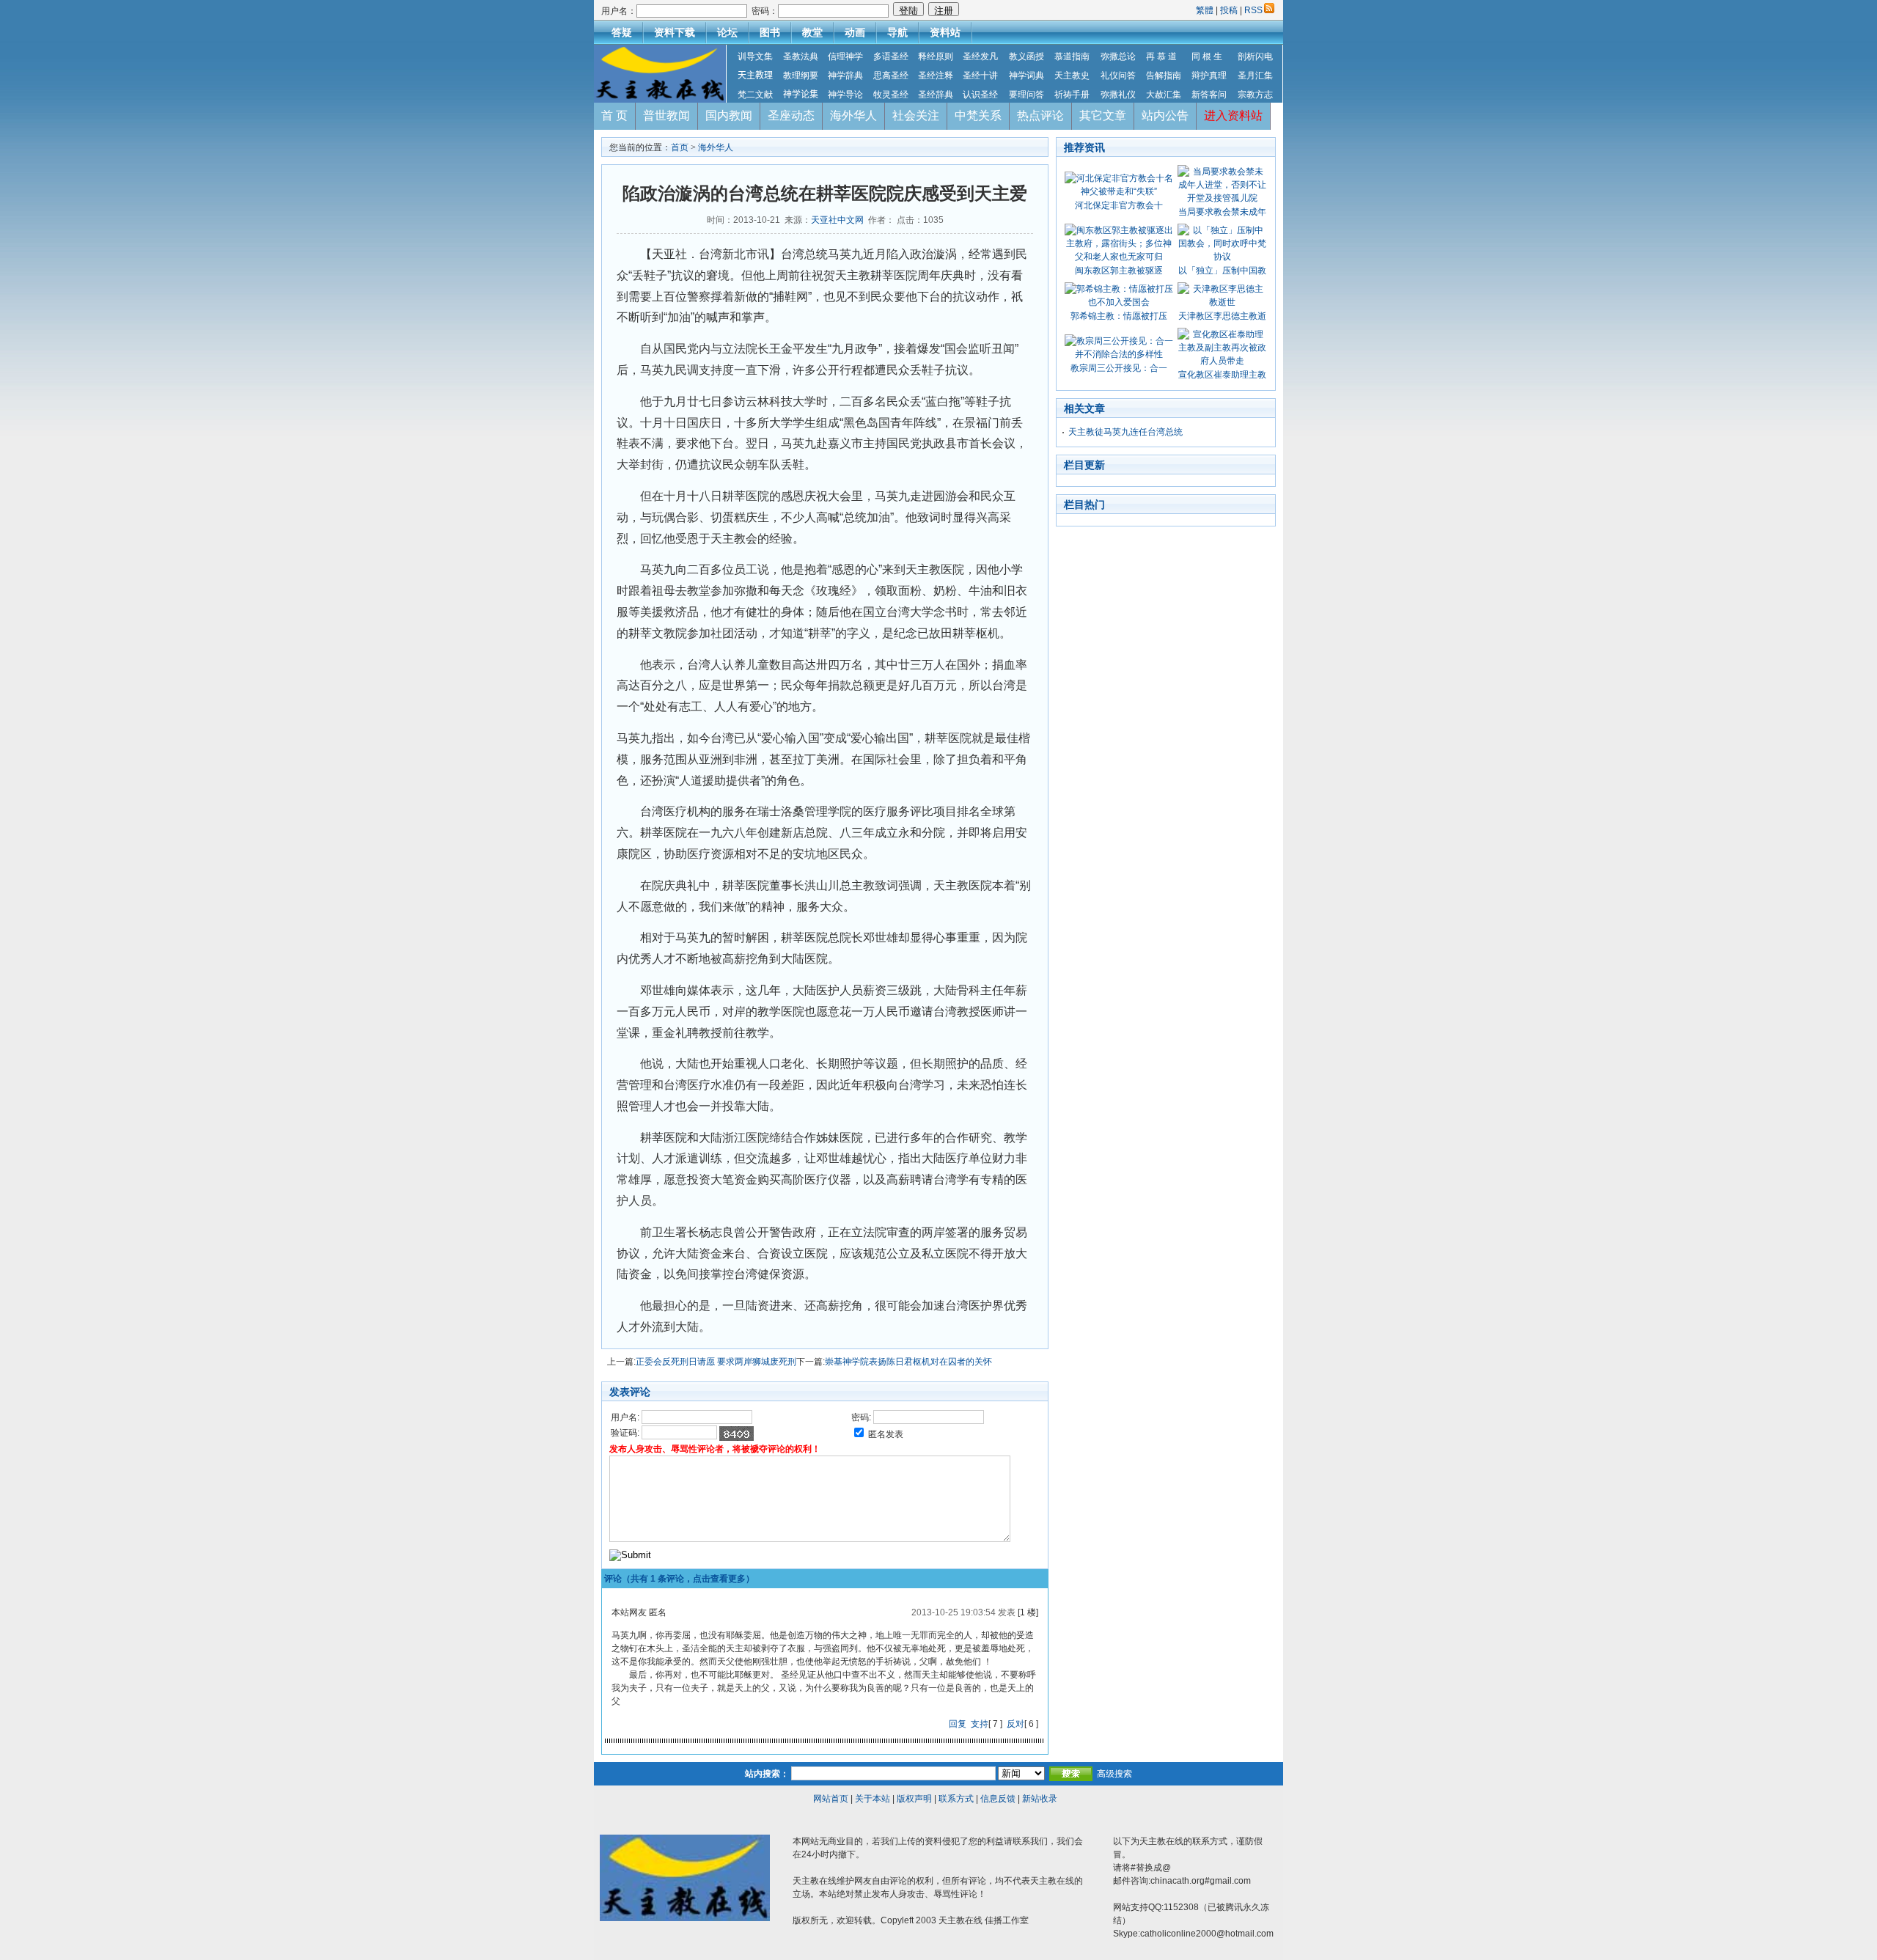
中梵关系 (978, 115)
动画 (855, 32)
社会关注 (916, 115)
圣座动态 (791, 115)
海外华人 (853, 115)
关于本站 (873, 1799)
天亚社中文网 (837, 220)
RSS (1253, 10)
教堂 (812, 32)
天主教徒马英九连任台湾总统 (1125, 432)
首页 (680, 147)
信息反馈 (998, 1799)
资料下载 (675, 32)
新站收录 (1040, 1799)
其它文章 (1103, 115)
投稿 (1229, 10)
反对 (1015, 1724)
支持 (980, 1724)
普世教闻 (666, 115)
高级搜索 (1114, 1774)
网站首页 (831, 1799)
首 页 (614, 115)
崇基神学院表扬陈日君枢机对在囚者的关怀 (908, 1362)
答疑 (622, 32)
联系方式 (956, 1799)
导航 (897, 32)
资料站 (945, 32)
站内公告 (1165, 115)
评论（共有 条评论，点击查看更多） (679, 1579)
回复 (958, 1724)
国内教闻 (729, 115)
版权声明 (914, 1799)
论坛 (727, 32)
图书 (770, 32)
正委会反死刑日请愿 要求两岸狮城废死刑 (716, 1362)
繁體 (1206, 10)
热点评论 (1040, 115)
